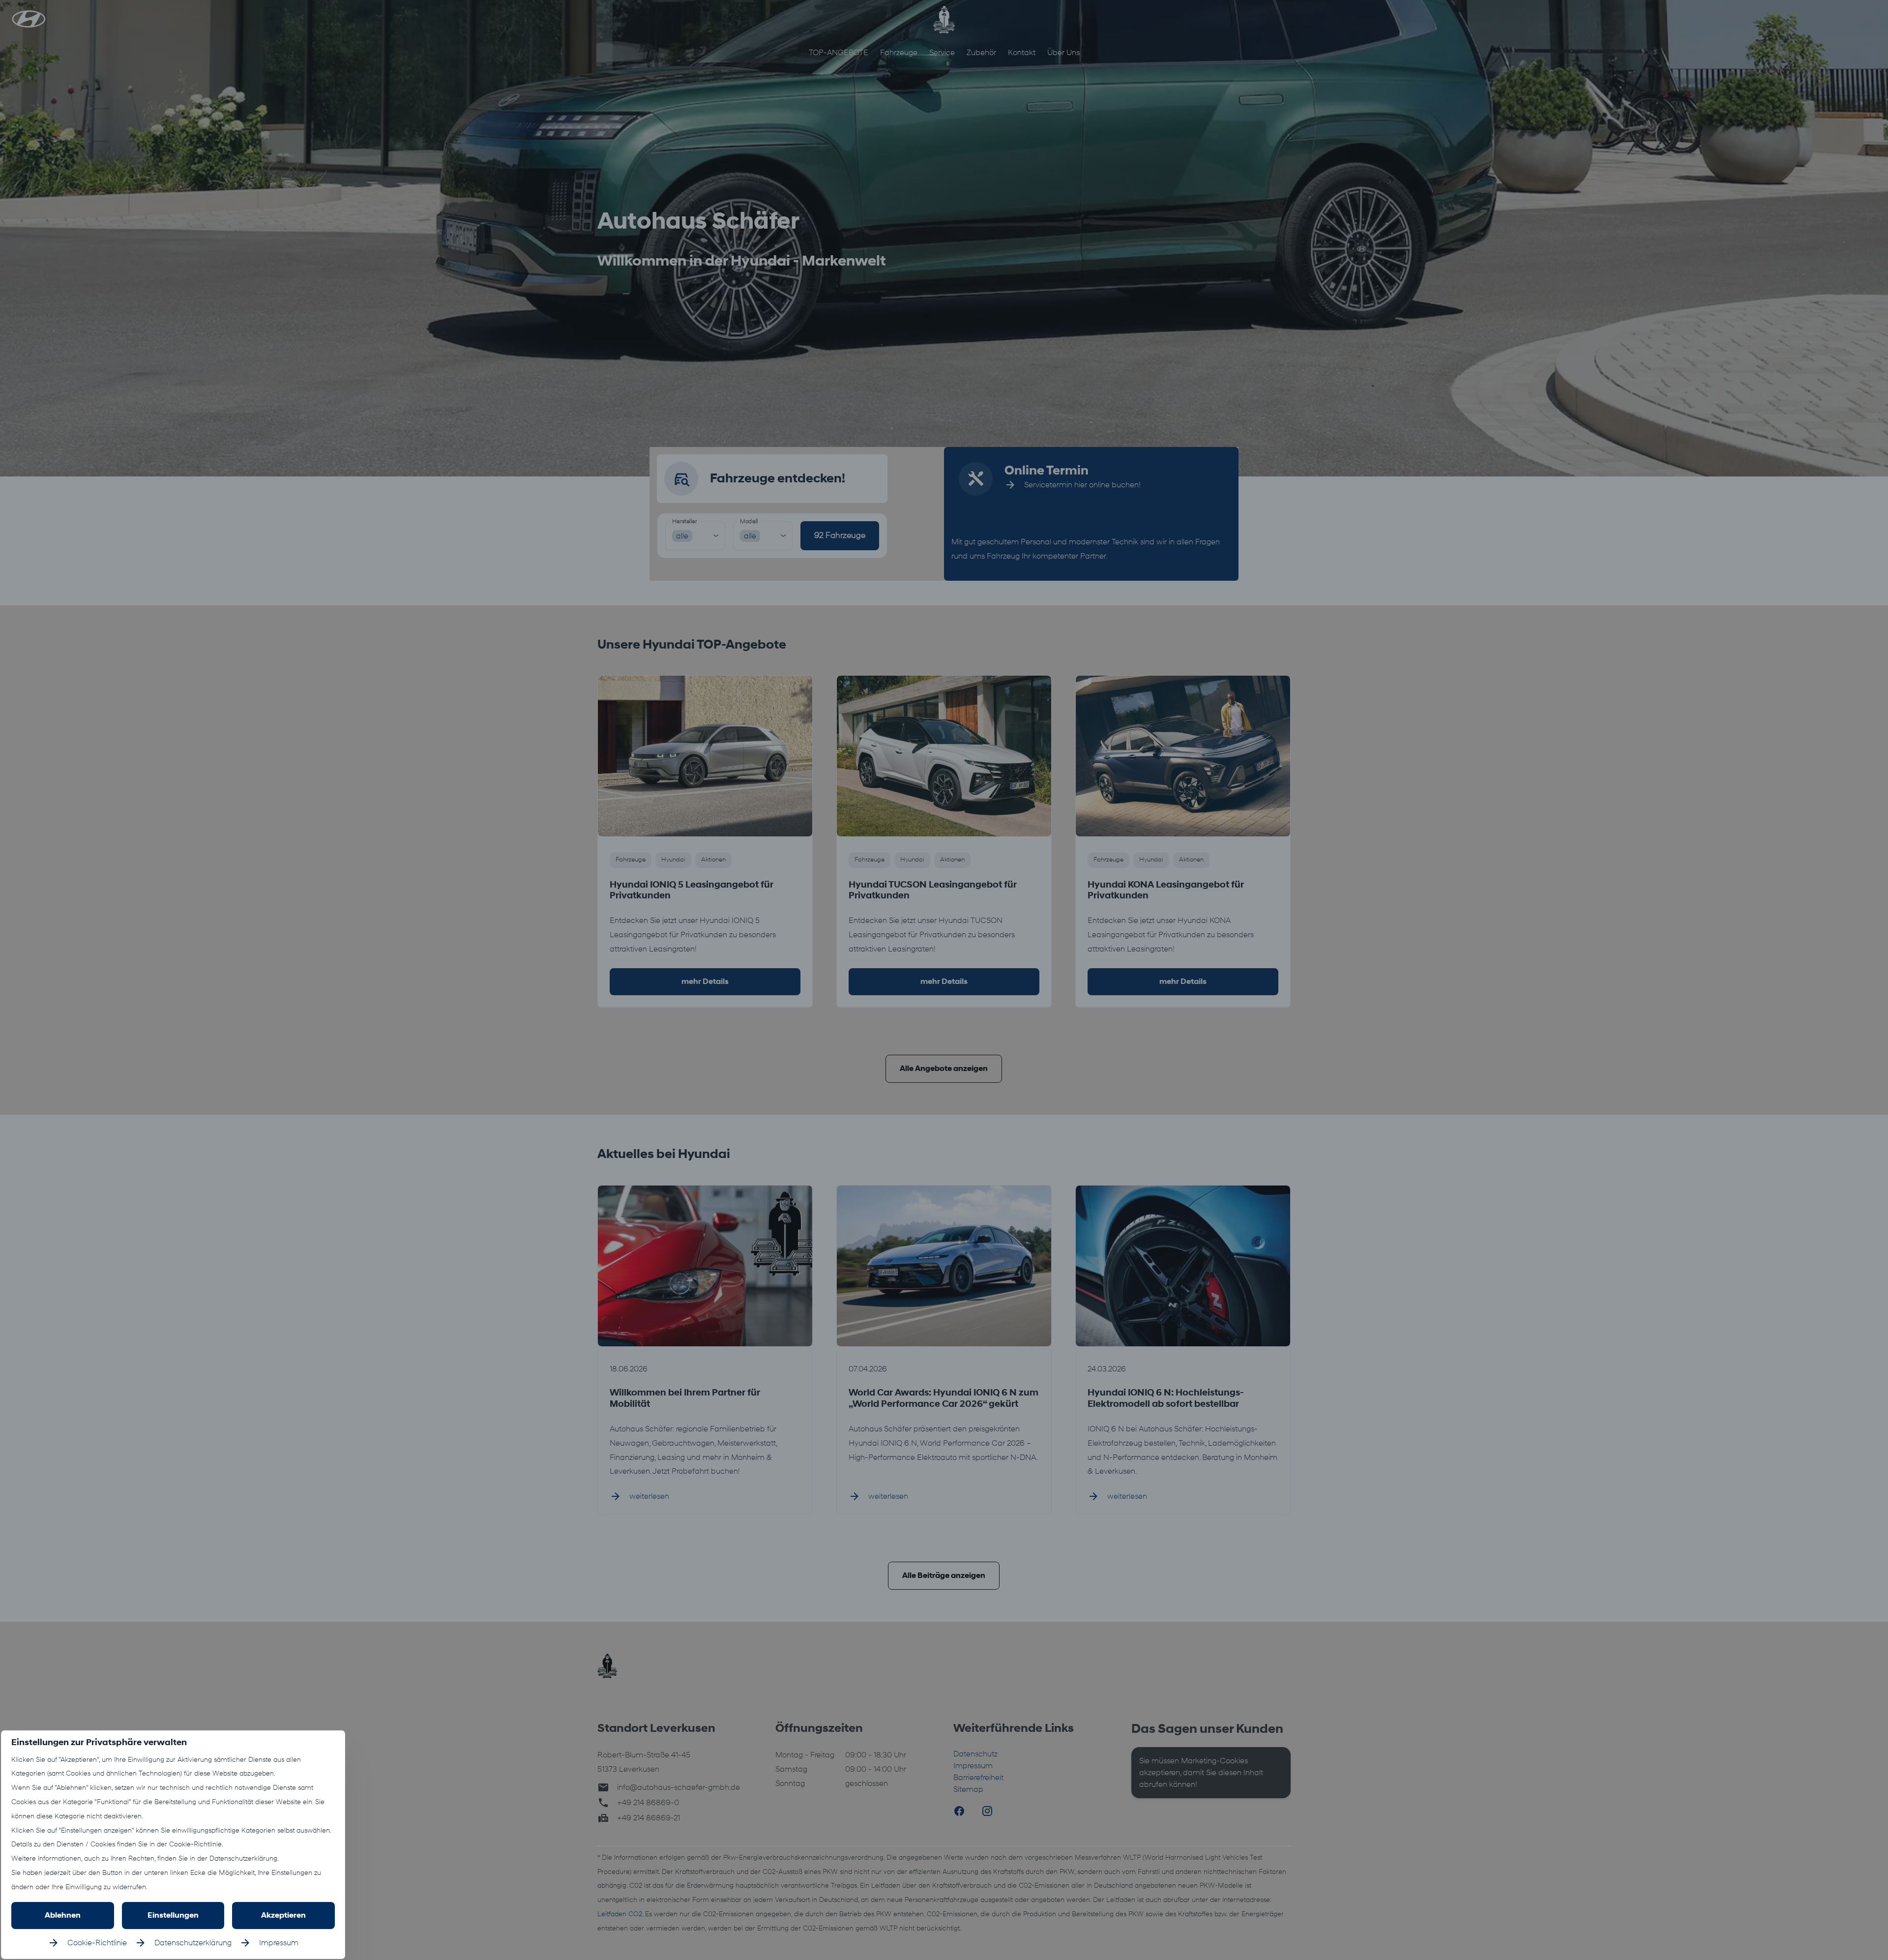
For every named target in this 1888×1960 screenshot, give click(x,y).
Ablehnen (63, 1915)
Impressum (279, 1943)
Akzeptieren (283, 1915)
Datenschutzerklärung (193, 1943)
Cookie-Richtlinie (97, 1943)
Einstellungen (173, 1915)
